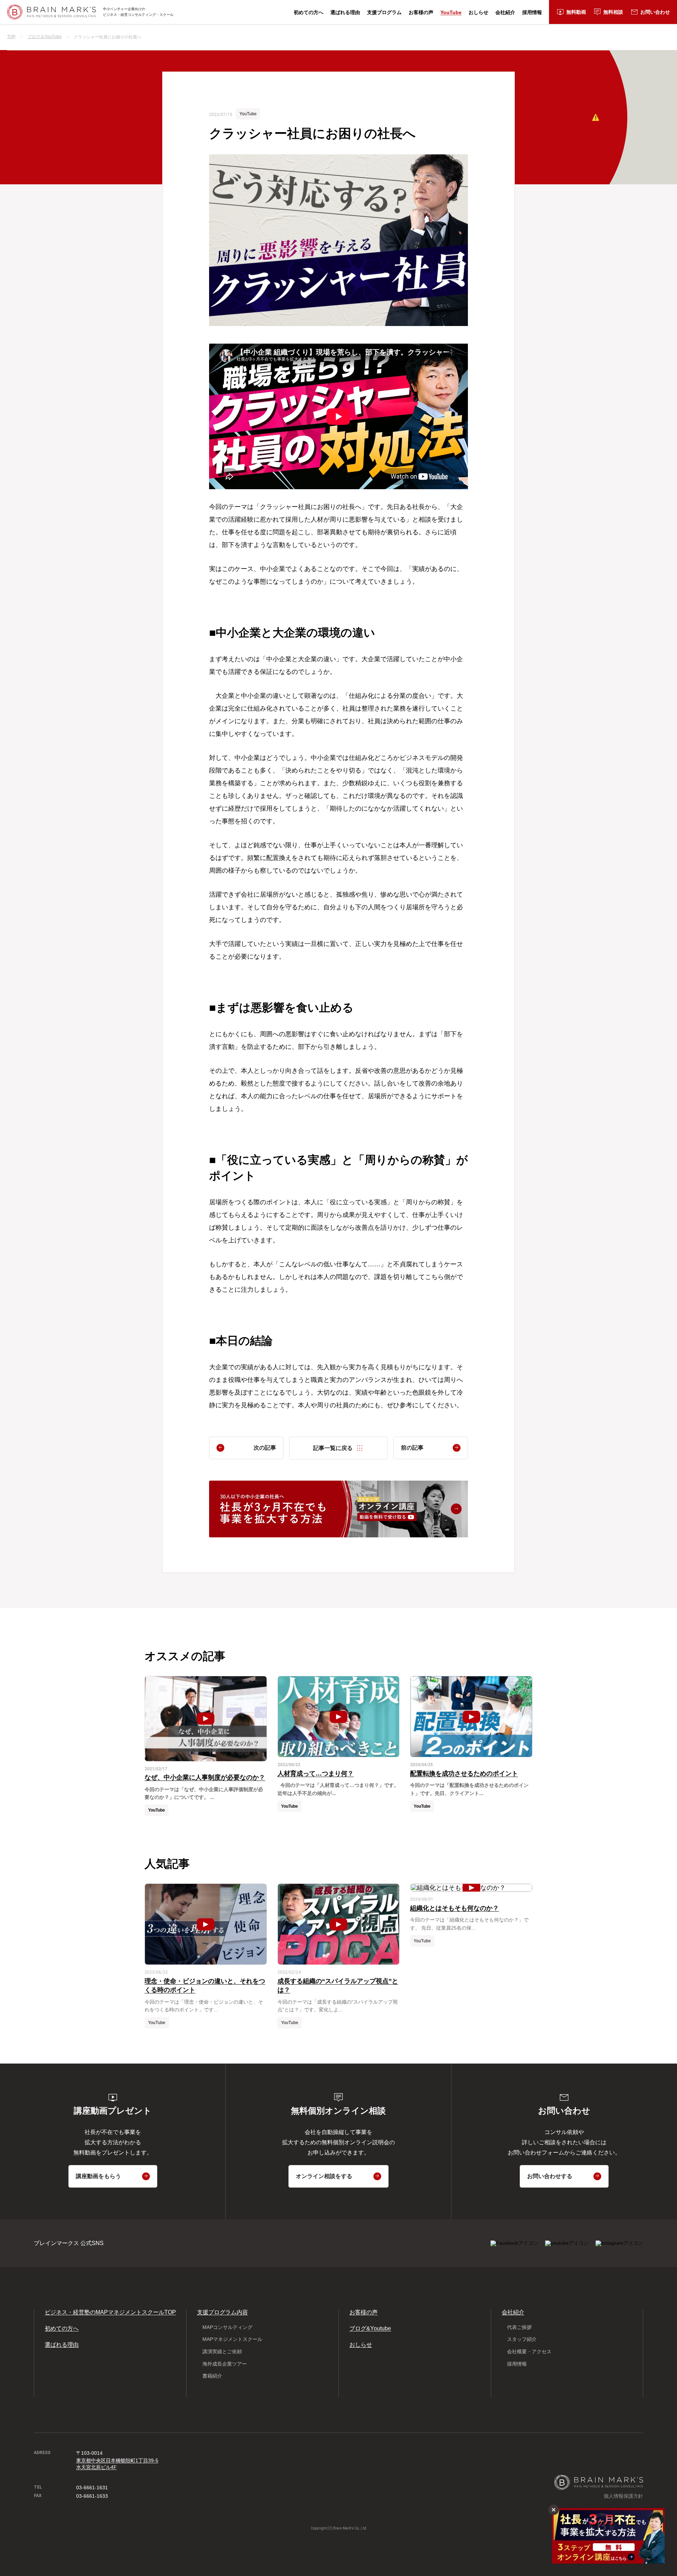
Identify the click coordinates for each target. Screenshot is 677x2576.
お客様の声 (421, 12)
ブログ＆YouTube (45, 37)
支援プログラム (384, 12)
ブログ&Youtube (370, 2328)
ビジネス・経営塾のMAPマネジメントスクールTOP (110, 2312)
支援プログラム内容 (222, 2312)
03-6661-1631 (92, 2488)
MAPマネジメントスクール (232, 2339)
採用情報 (532, 12)
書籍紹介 (212, 2376)
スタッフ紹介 (522, 2339)
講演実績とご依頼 (222, 2351)
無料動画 (576, 12)
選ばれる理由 (345, 12)
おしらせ (478, 12)
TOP (11, 37)
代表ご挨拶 (519, 2327)
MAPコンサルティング (227, 2327)
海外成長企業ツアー (225, 2364)
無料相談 (613, 12)
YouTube (451, 12)
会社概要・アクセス (529, 2351)
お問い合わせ (655, 12)
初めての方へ (309, 12)
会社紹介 (505, 12)
